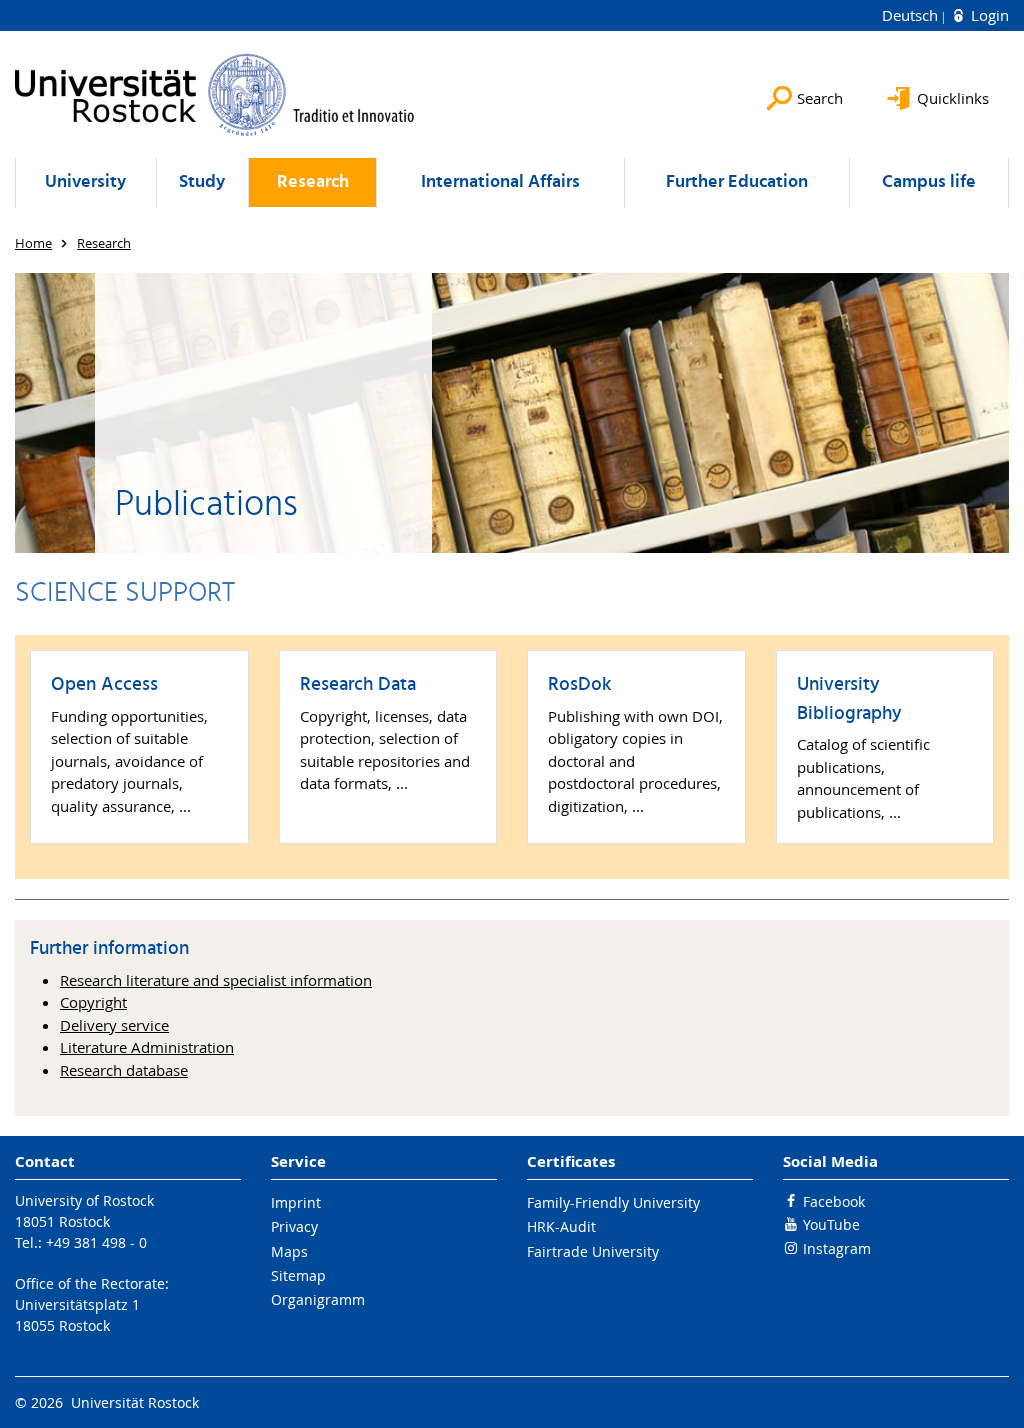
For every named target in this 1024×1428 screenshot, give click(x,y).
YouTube (831, 1224)
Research (313, 182)
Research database (124, 1070)
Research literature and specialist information (216, 980)
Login (988, 15)
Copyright (93, 1002)
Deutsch (912, 15)
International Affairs (500, 182)
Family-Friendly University (613, 1202)
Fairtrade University (593, 1251)
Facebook (834, 1201)
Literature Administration (147, 1047)
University (85, 182)
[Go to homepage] (215, 94)
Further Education (737, 182)
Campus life (929, 182)
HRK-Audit (561, 1226)
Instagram (837, 1248)
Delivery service (114, 1025)
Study (202, 182)
